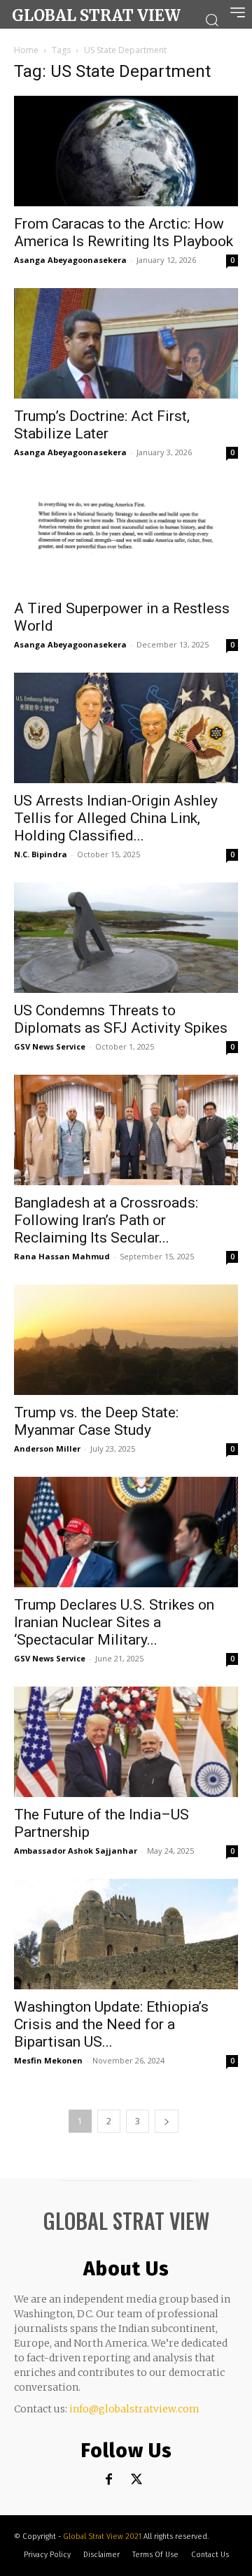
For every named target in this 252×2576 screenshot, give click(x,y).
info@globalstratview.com (134, 2409)
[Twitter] (137, 2480)
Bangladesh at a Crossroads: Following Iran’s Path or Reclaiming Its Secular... (106, 1220)
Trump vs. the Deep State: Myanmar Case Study (96, 1421)
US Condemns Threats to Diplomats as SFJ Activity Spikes (121, 1019)
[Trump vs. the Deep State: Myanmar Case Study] (126, 1340)
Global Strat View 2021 (103, 2536)
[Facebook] (109, 2480)
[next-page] (167, 2121)
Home (26, 50)
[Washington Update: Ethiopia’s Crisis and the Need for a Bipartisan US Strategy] (126, 1934)
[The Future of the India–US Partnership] (126, 1742)
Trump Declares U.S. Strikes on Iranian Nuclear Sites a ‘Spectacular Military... (114, 1622)
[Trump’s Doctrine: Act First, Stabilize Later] (126, 343)
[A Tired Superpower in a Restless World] (126, 536)
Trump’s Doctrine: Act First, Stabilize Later (102, 425)
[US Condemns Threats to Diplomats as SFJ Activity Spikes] (126, 938)
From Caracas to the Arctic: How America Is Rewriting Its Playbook (124, 232)
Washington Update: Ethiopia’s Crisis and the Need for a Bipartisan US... (111, 2024)
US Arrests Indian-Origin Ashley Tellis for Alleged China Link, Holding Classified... (116, 818)
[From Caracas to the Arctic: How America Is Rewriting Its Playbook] (126, 151)
